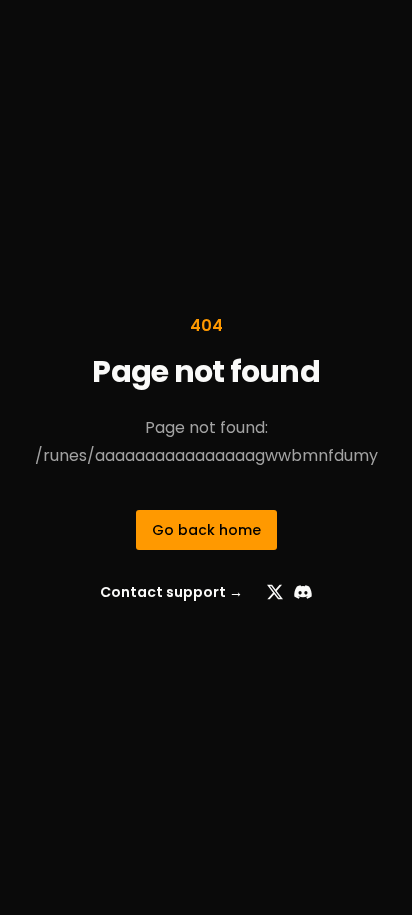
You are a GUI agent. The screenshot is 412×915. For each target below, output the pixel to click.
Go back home (206, 530)
